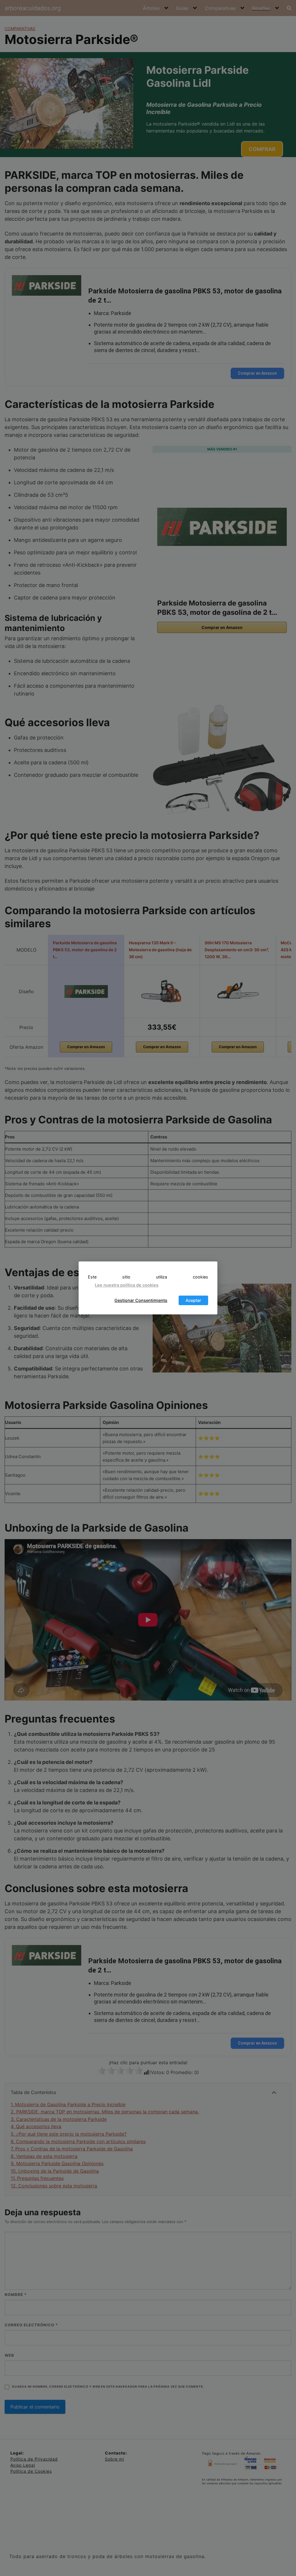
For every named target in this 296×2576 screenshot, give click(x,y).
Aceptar (193, 1300)
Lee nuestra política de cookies (127, 1285)
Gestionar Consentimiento (141, 1300)
